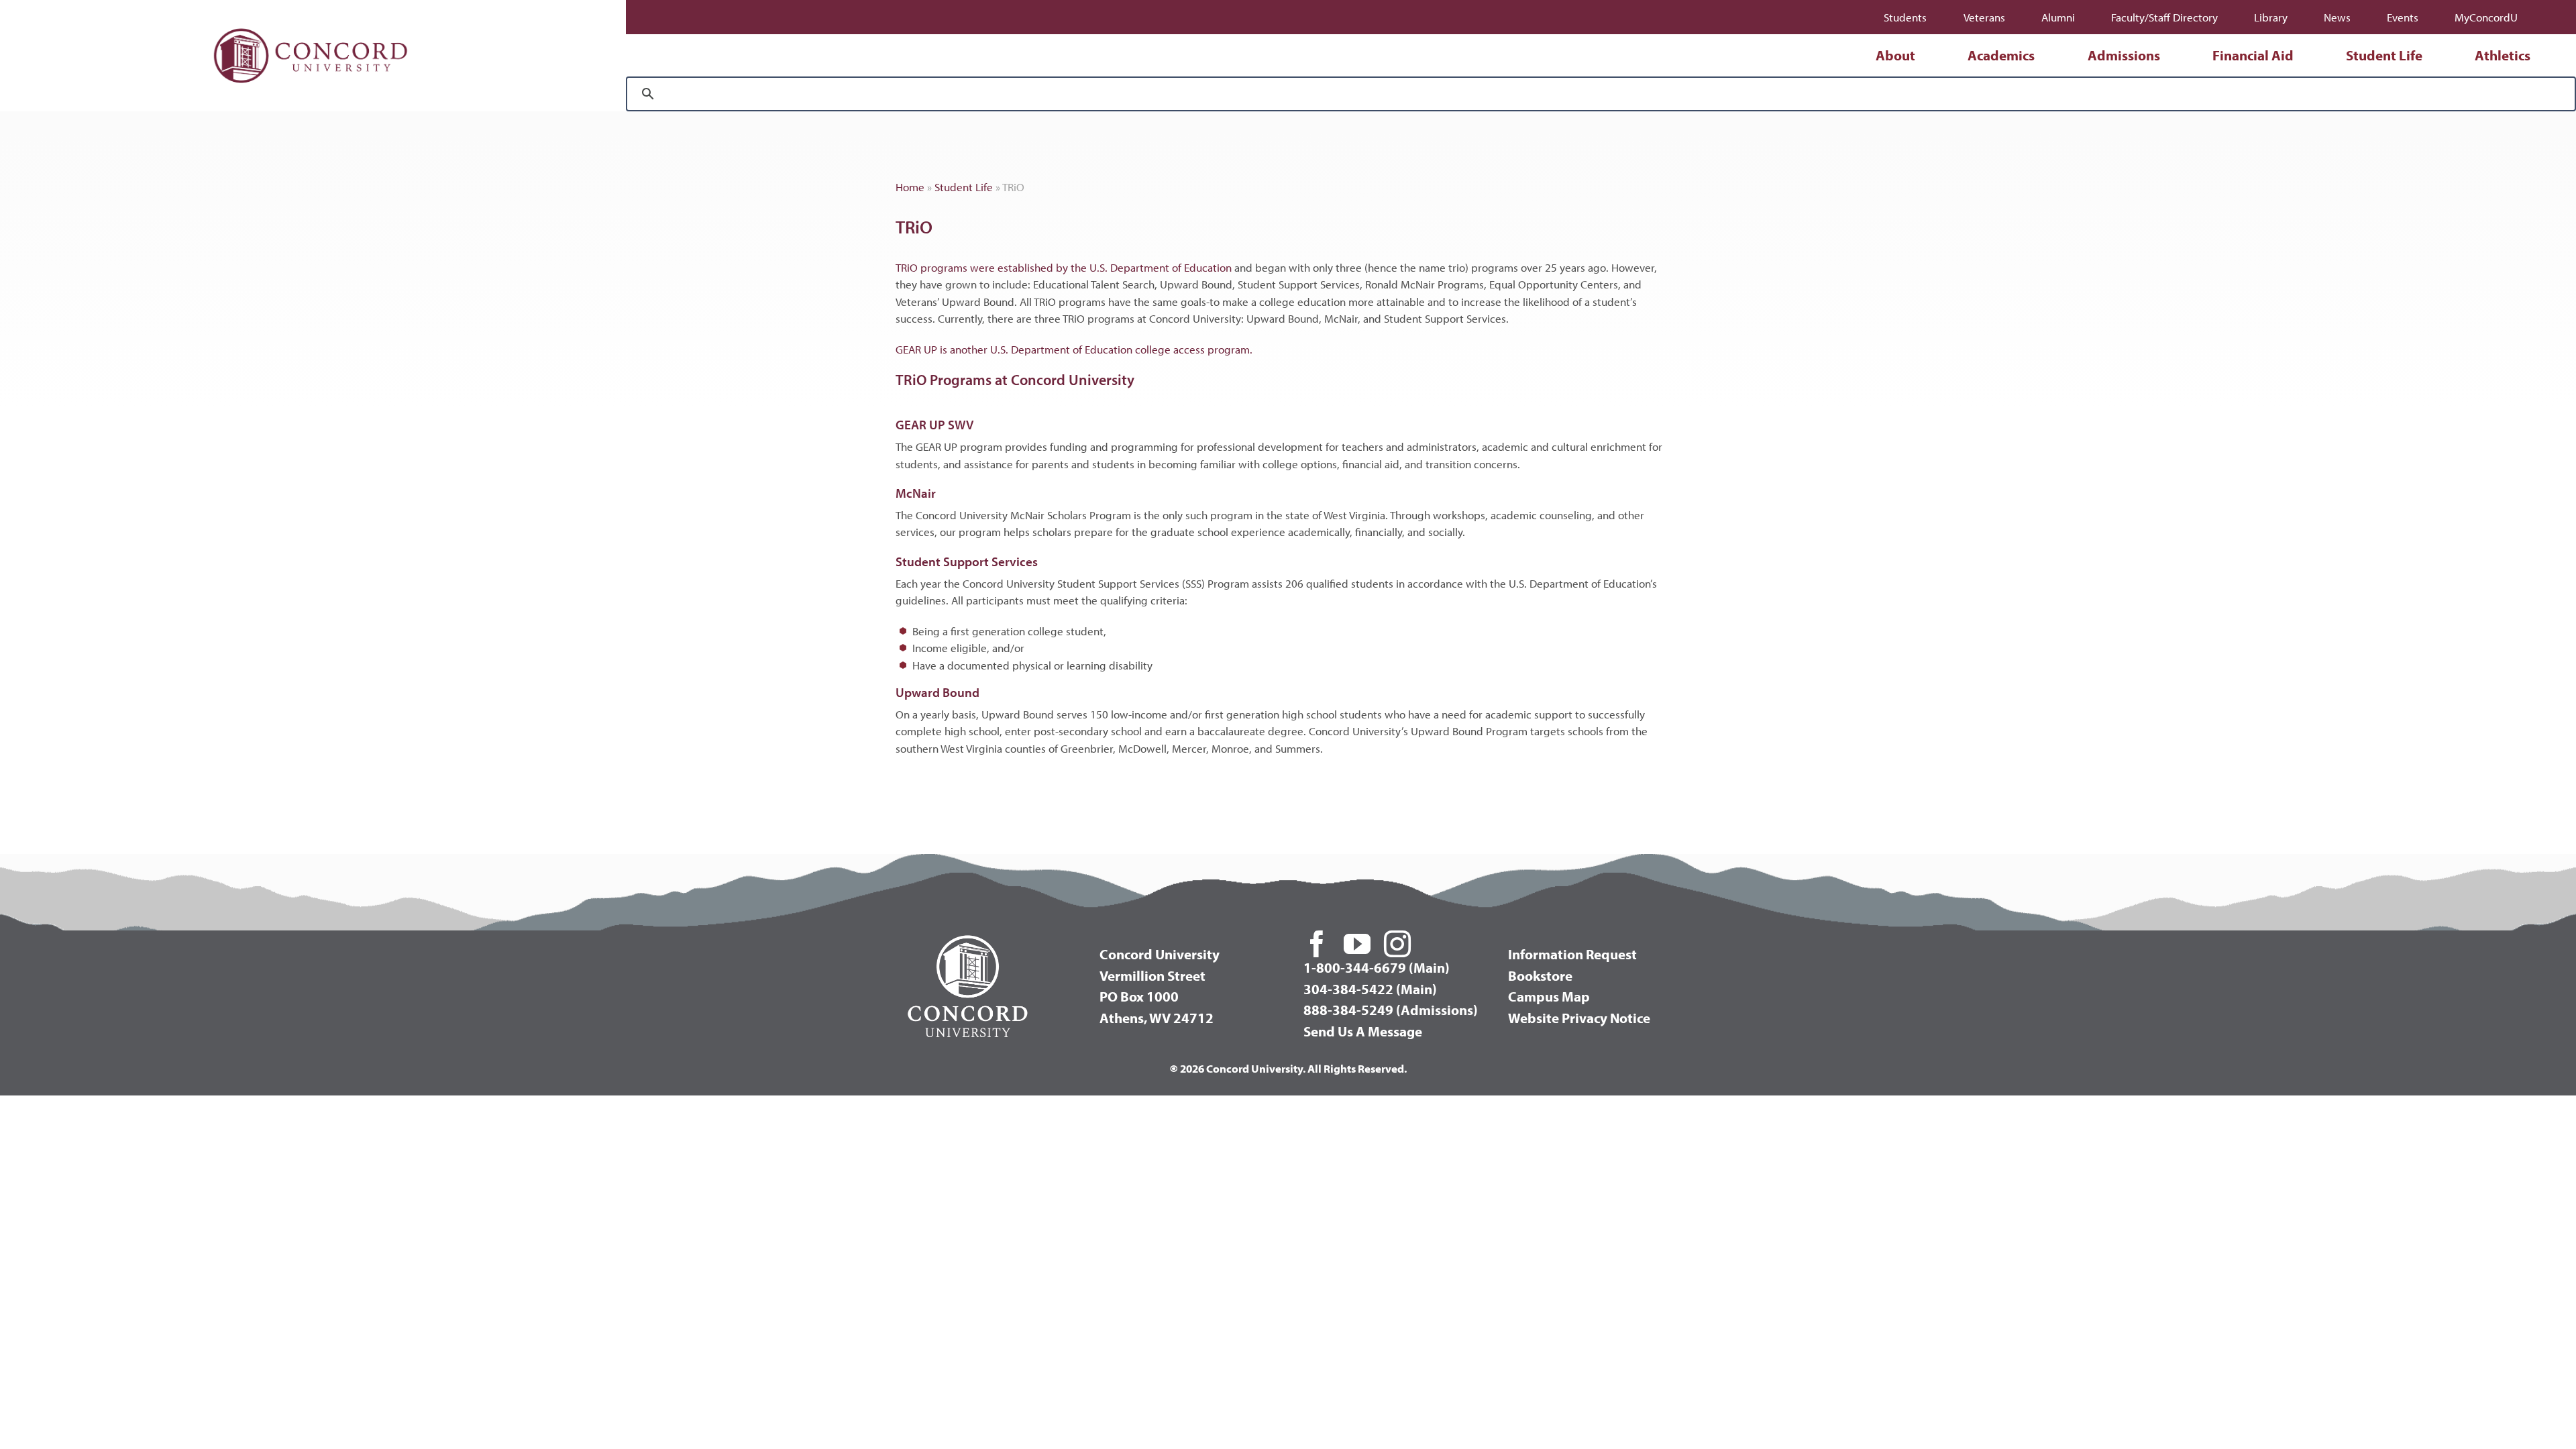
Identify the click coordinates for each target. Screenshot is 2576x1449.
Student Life (2384, 55)
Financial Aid (2253, 55)
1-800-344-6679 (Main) (1377, 967)
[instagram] (1397, 944)
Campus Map (1549, 996)
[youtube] (1357, 944)
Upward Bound (937, 692)
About (1895, 55)
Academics (2001, 55)
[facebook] (1317, 944)
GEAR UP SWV (934, 425)
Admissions (2124, 55)
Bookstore (1540, 975)
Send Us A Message (1363, 1031)
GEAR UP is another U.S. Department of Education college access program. (1074, 349)
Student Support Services (967, 561)
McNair (916, 493)
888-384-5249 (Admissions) (1391, 1010)
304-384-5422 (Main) (1370, 989)
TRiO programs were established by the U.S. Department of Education (1064, 267)
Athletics (2503, 55)
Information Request (1572, 954)
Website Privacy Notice (1579, 1018)
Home (910, 187)
